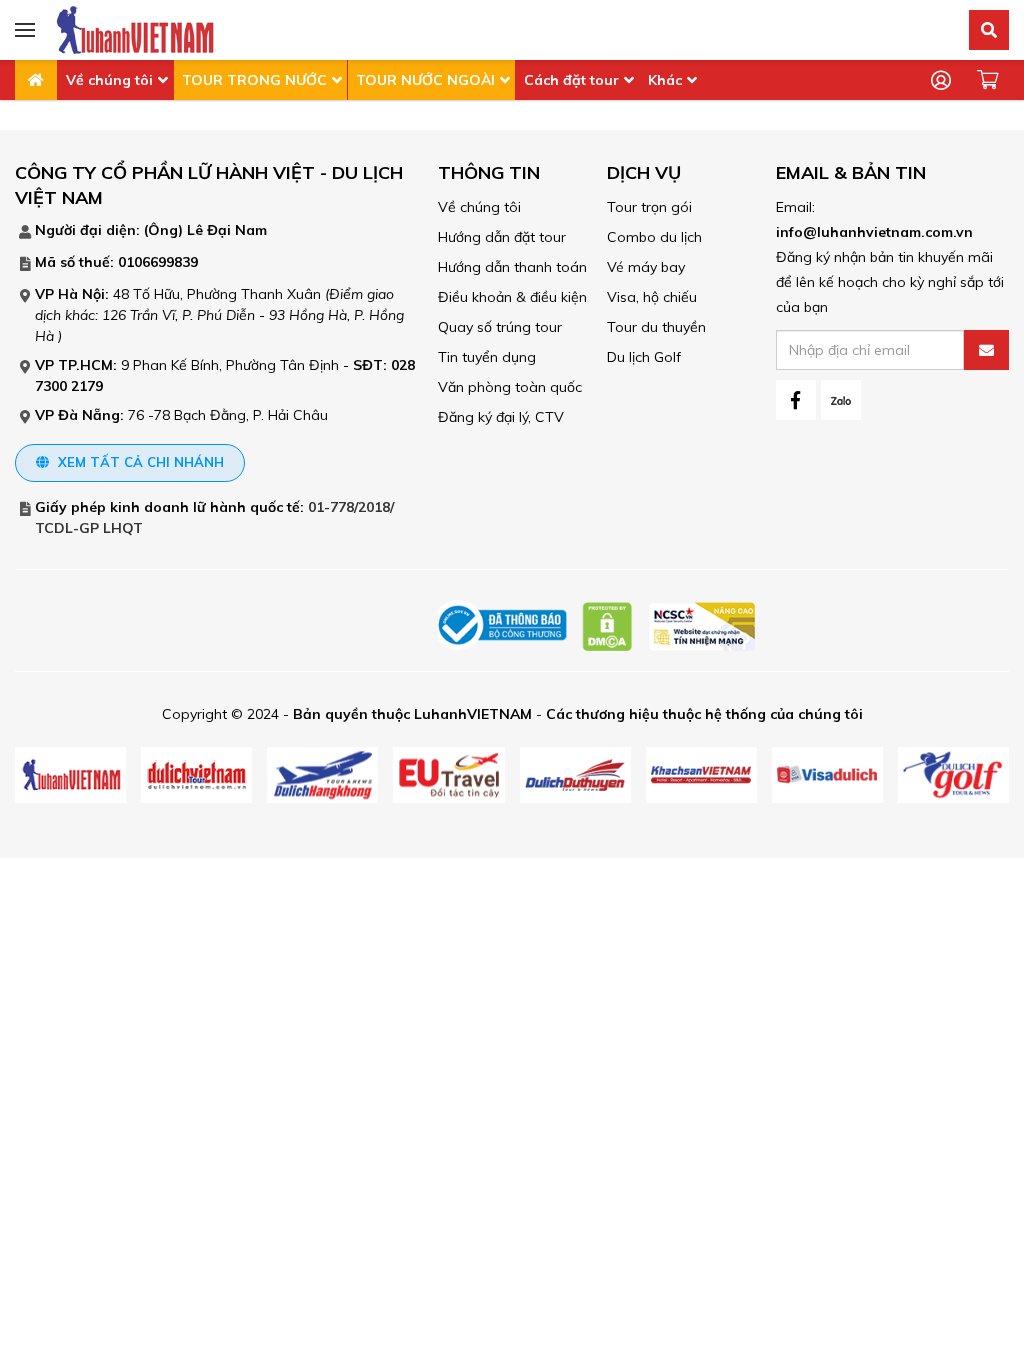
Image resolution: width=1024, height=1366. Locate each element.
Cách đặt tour (571, 80)
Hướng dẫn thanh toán (512, 267)
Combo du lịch (654, 237)
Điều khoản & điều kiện (512, 297)
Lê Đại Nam (227, 230)
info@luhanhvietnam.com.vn (874, 232)
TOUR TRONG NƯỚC (254, 80)
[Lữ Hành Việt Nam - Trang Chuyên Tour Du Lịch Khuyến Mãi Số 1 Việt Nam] (135, 29)
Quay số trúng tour (500, 327)
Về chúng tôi (109, 80)
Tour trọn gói (649, 207)
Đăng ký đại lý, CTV (501, 417)
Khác (665, 80)
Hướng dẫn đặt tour (502, 237)
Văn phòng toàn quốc (510, 387)
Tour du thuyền (656, 327)
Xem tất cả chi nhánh (139, 462)
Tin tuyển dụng (487, 357)
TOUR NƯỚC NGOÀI (425, 80)
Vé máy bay (646, 267)
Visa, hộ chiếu (652, 297)
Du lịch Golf (644, 357)
